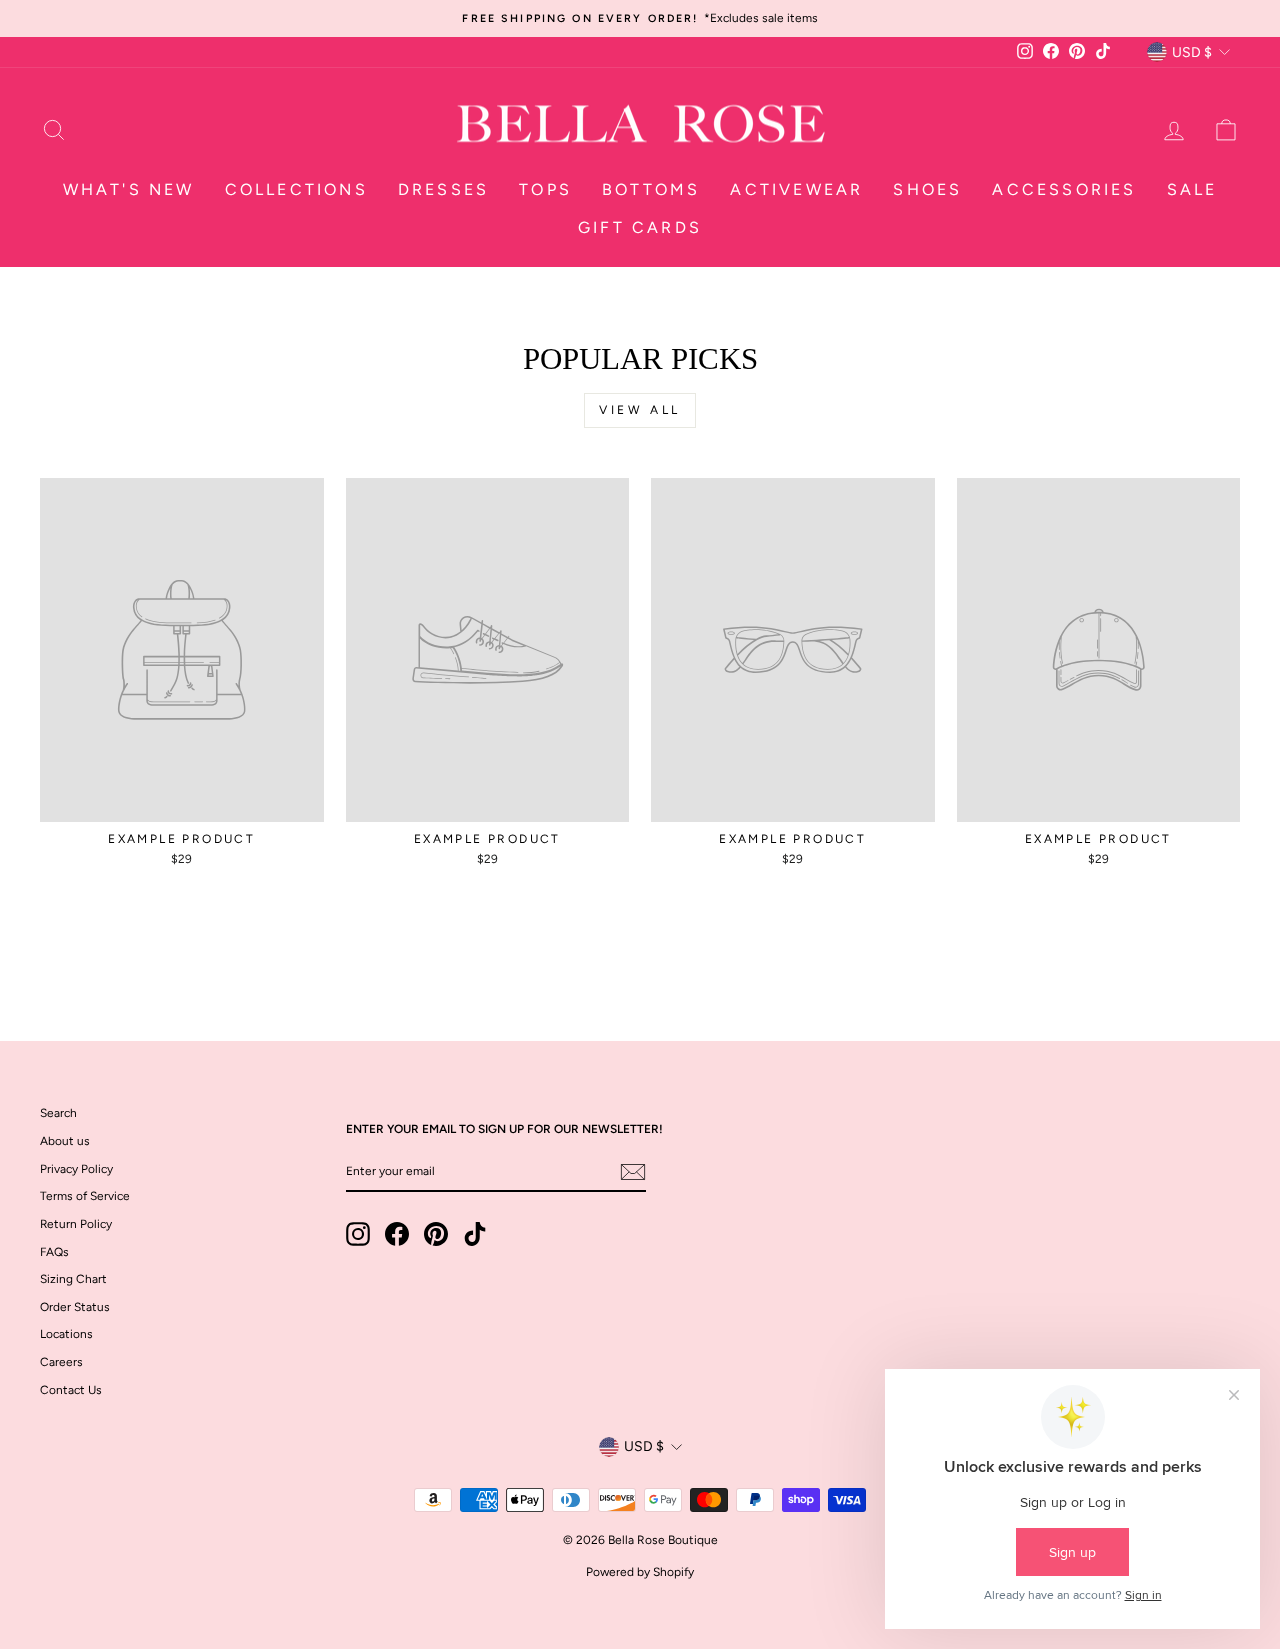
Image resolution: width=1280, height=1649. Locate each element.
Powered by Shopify (640, 1572)
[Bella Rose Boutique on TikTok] (475, 1234)
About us (65, 1141)
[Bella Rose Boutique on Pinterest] (436, 1234)
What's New (129, 189)
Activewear (796, 189)
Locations (66, 1334)
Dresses (443, 189)
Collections (296, 189)
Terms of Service (85, 1196)
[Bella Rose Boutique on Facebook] (397, 1234)
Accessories (1064, 189)
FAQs (54, 1252)
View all (640, 410)
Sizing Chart (73, 1279)
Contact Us (71, 1390)
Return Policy (76, 1224)
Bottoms (651, 189)
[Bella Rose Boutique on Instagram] (358, 1234)
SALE (1192, 189)
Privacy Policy (76, 1169)
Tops (545, 189)
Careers (61, 1362)
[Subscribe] (633, 1172)
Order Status (75, 1307)
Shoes (927, 189)
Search (58, 1113)
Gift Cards (640, 227)
